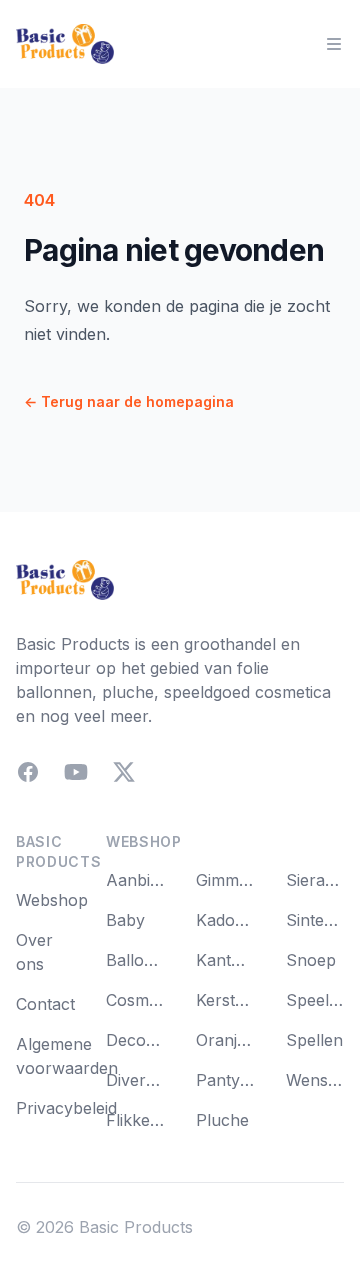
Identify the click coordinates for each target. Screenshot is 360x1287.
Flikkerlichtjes (135, 1120)
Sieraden (315, 880)
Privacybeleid (66, 1108)
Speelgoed (315, 1000)
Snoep (311, 960)
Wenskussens (315, 1080)
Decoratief (135, 1040)
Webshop (52, 900)
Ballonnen (135, 960)
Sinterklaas (315, 920)
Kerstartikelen (225, 1000)
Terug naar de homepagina (129, 401)
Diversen (135, 1080)
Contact (45, 1004)
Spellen (314, 1040)
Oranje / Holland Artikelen (225, 1040)
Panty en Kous (225, 1080)
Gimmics (225, 880)
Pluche (222, 1120)
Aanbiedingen (135, 880)
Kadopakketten (225, 920)
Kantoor (225, 960)
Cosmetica (135, 1000)
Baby (125, 920)
